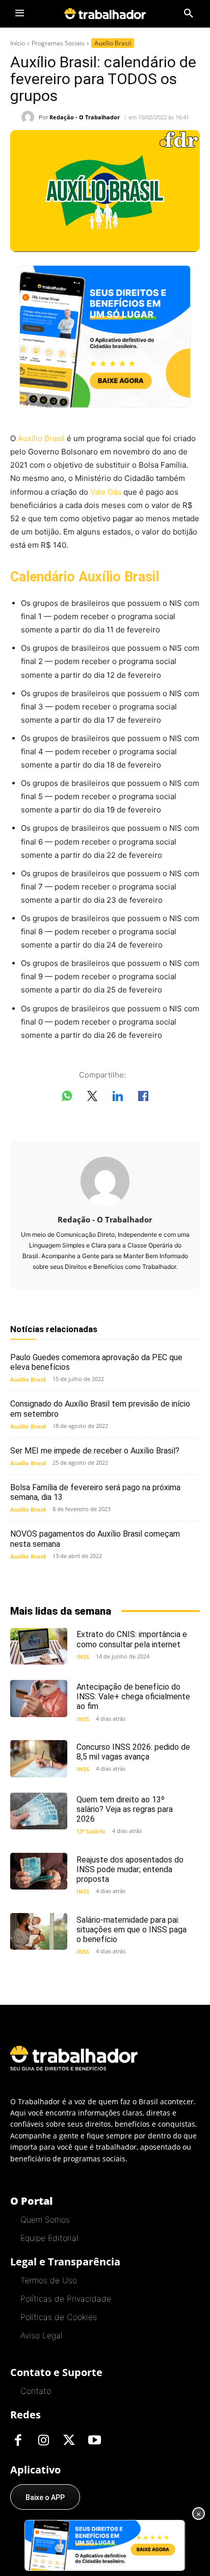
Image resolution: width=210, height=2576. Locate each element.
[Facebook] (18, 2441)
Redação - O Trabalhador (85, 117)
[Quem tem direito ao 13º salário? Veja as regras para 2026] (39, 1811)
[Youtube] (94, 2441)
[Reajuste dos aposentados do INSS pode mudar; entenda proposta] (39, 1871)
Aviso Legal (41, 2335)
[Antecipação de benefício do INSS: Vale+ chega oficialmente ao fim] (39, 1699)
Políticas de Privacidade (66, 2299)
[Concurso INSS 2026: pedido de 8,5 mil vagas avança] (39, 1759)
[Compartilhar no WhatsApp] (67, 1098)
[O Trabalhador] (105, 14)
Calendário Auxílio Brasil (85, 577)
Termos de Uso (49, 2280)
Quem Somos (45, 2220)
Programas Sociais (58, 43)
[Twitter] (69, 2441)
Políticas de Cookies (59, 2317)
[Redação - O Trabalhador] (30, 117)
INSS (83, 1657)
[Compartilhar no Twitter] (92, 1098)
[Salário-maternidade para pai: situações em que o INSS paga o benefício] (39, 1932)
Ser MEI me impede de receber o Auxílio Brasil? (95, 1451)
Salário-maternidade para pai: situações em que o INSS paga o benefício (132, 1930)
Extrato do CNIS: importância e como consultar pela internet (132, 1639)
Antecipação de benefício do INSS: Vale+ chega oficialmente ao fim (133, 1697)
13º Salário (91, 1831)
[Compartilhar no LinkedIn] (118, 1098)
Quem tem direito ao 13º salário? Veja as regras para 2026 (125, 1809)
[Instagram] (43, 2441)
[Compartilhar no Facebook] (143, 1098)
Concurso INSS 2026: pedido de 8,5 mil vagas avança (133, 1752)
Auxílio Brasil (113, 43)
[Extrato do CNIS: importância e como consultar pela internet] (39, 1647)
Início (18, 43)
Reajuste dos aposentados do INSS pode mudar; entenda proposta (130, 1869)
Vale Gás (106, 492)
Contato (36, 2391)
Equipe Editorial (49, 2238)
